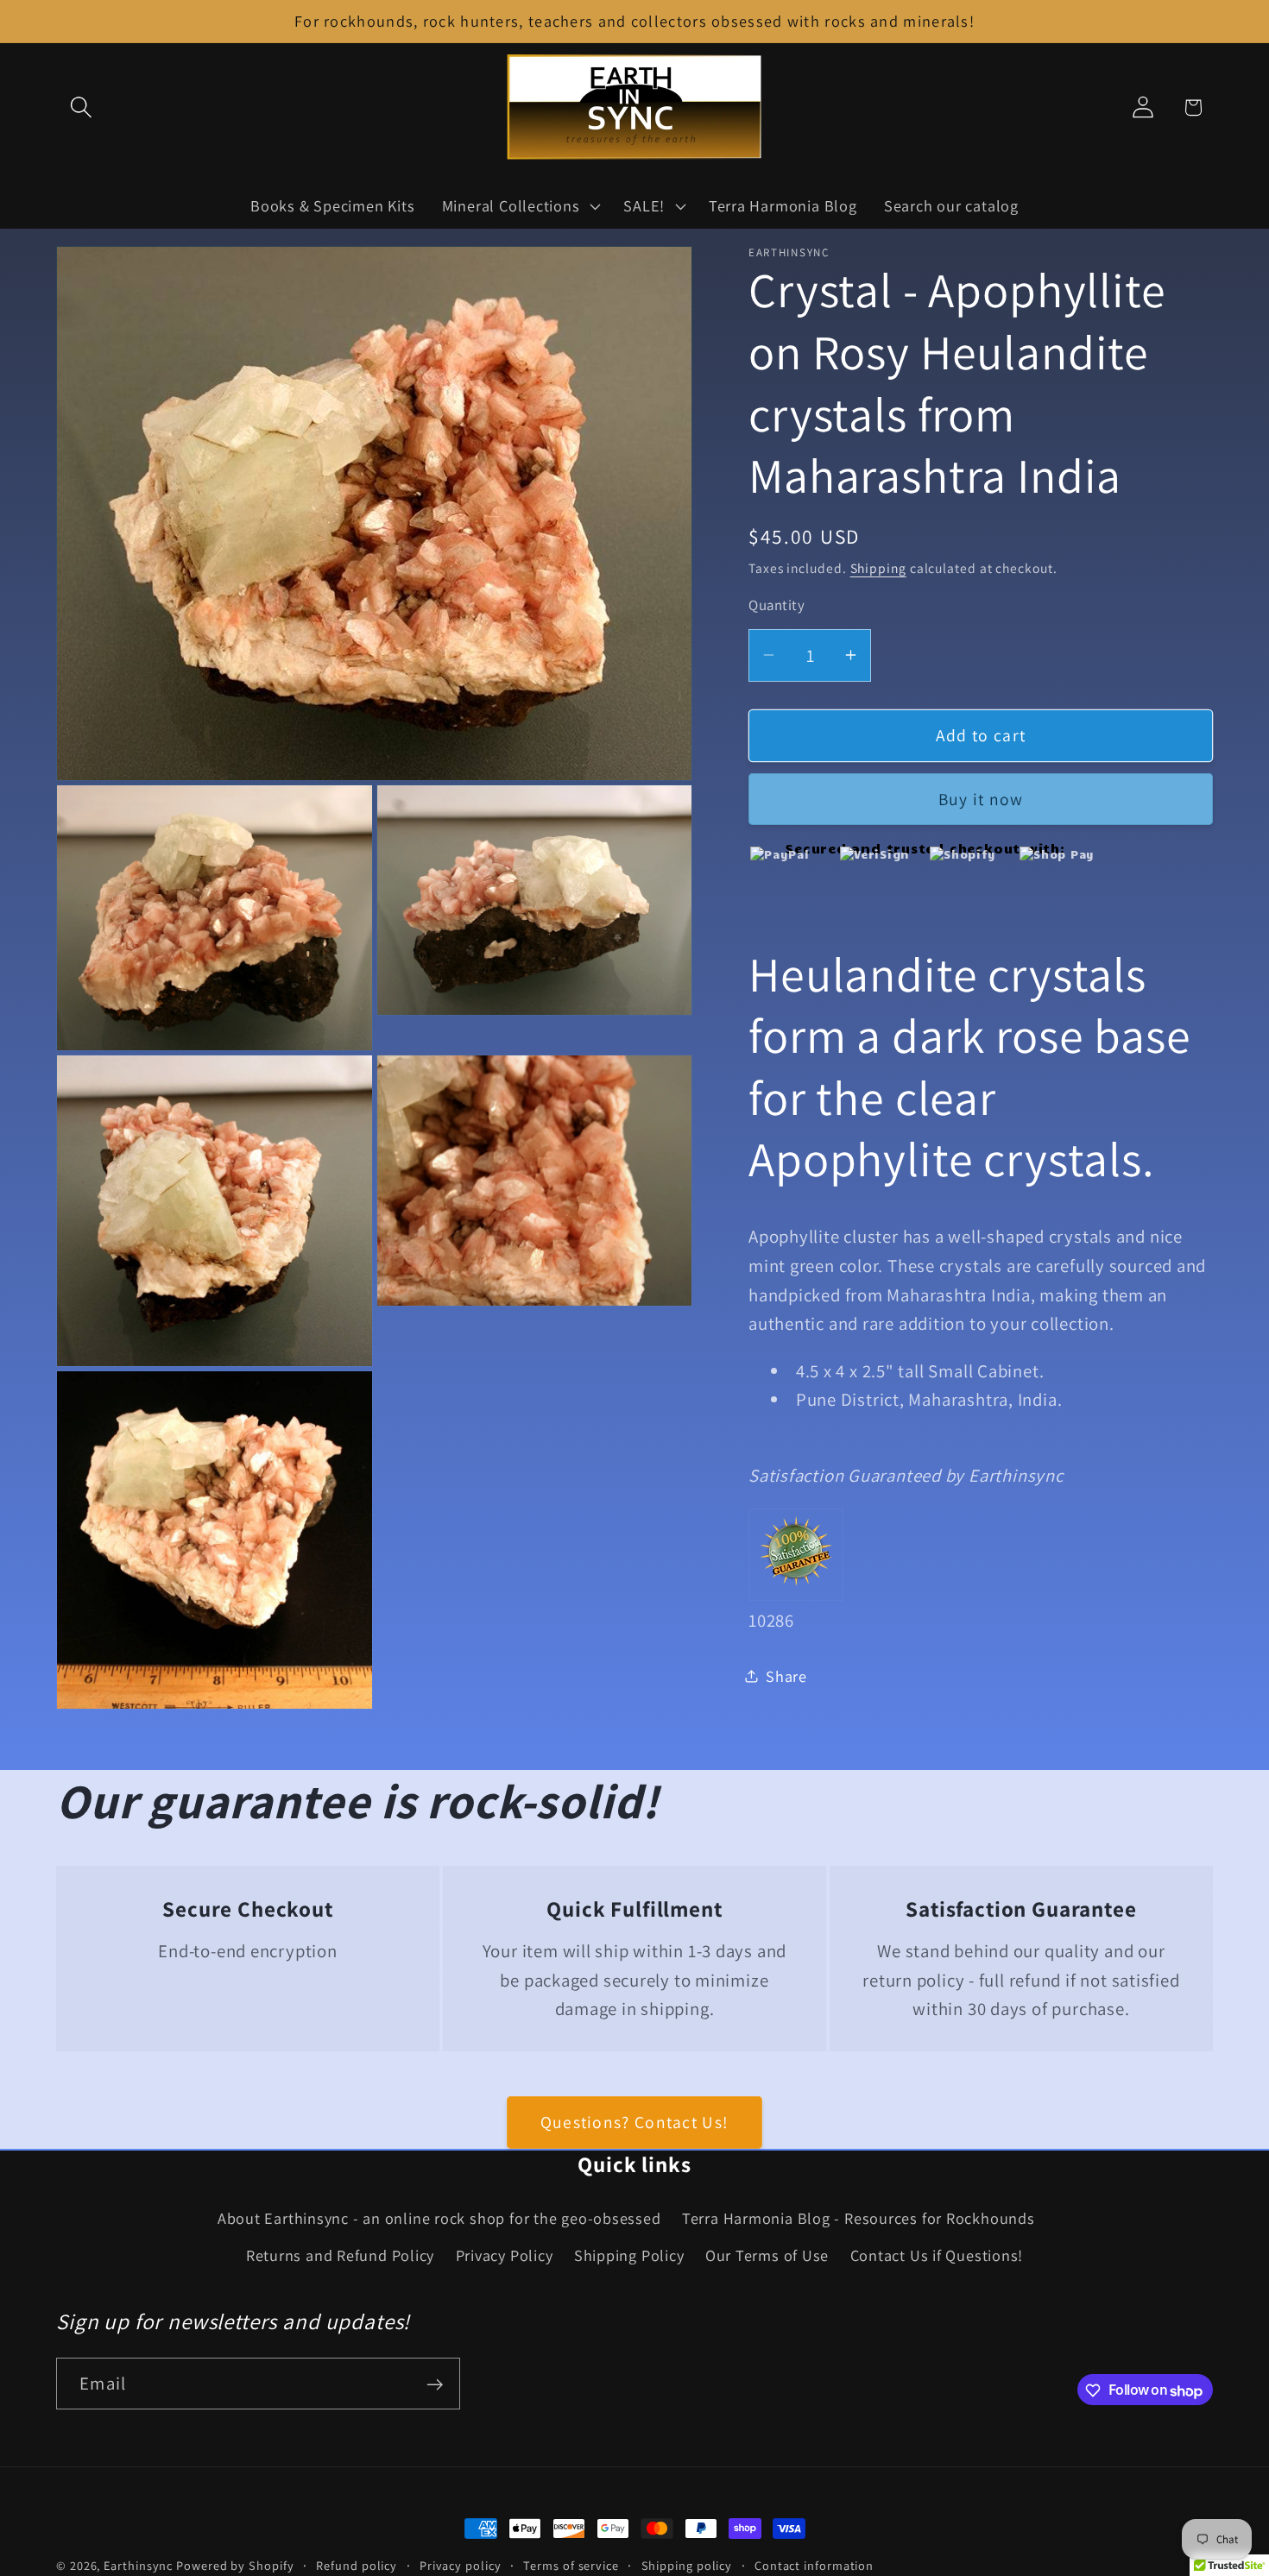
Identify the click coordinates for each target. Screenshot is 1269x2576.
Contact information (814, 2565)
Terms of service (571, 2565)
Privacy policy (461, 2565)
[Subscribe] (435, 2385)
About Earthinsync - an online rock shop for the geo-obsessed (439, 2219)
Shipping (878, 567)
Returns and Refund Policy (341, 2255)
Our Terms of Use (767, 2255)
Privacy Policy (505, 2255)
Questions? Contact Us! (635, 2122)
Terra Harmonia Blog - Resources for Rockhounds (859, 2219)
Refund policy (357, 2565)
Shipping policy (687, 2565)
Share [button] (786, 1675)
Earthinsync (138, 2565)
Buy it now (981, 799)
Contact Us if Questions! (937, 2255)
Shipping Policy (629, 2255)
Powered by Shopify (235, 2565)
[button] (81, 107)
